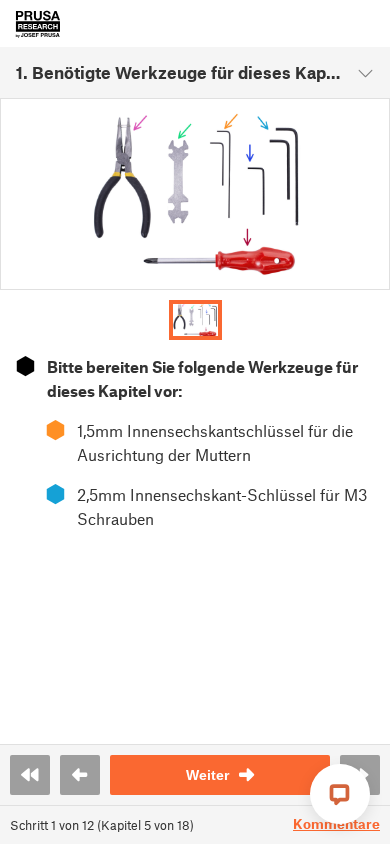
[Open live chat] (340, 794)
